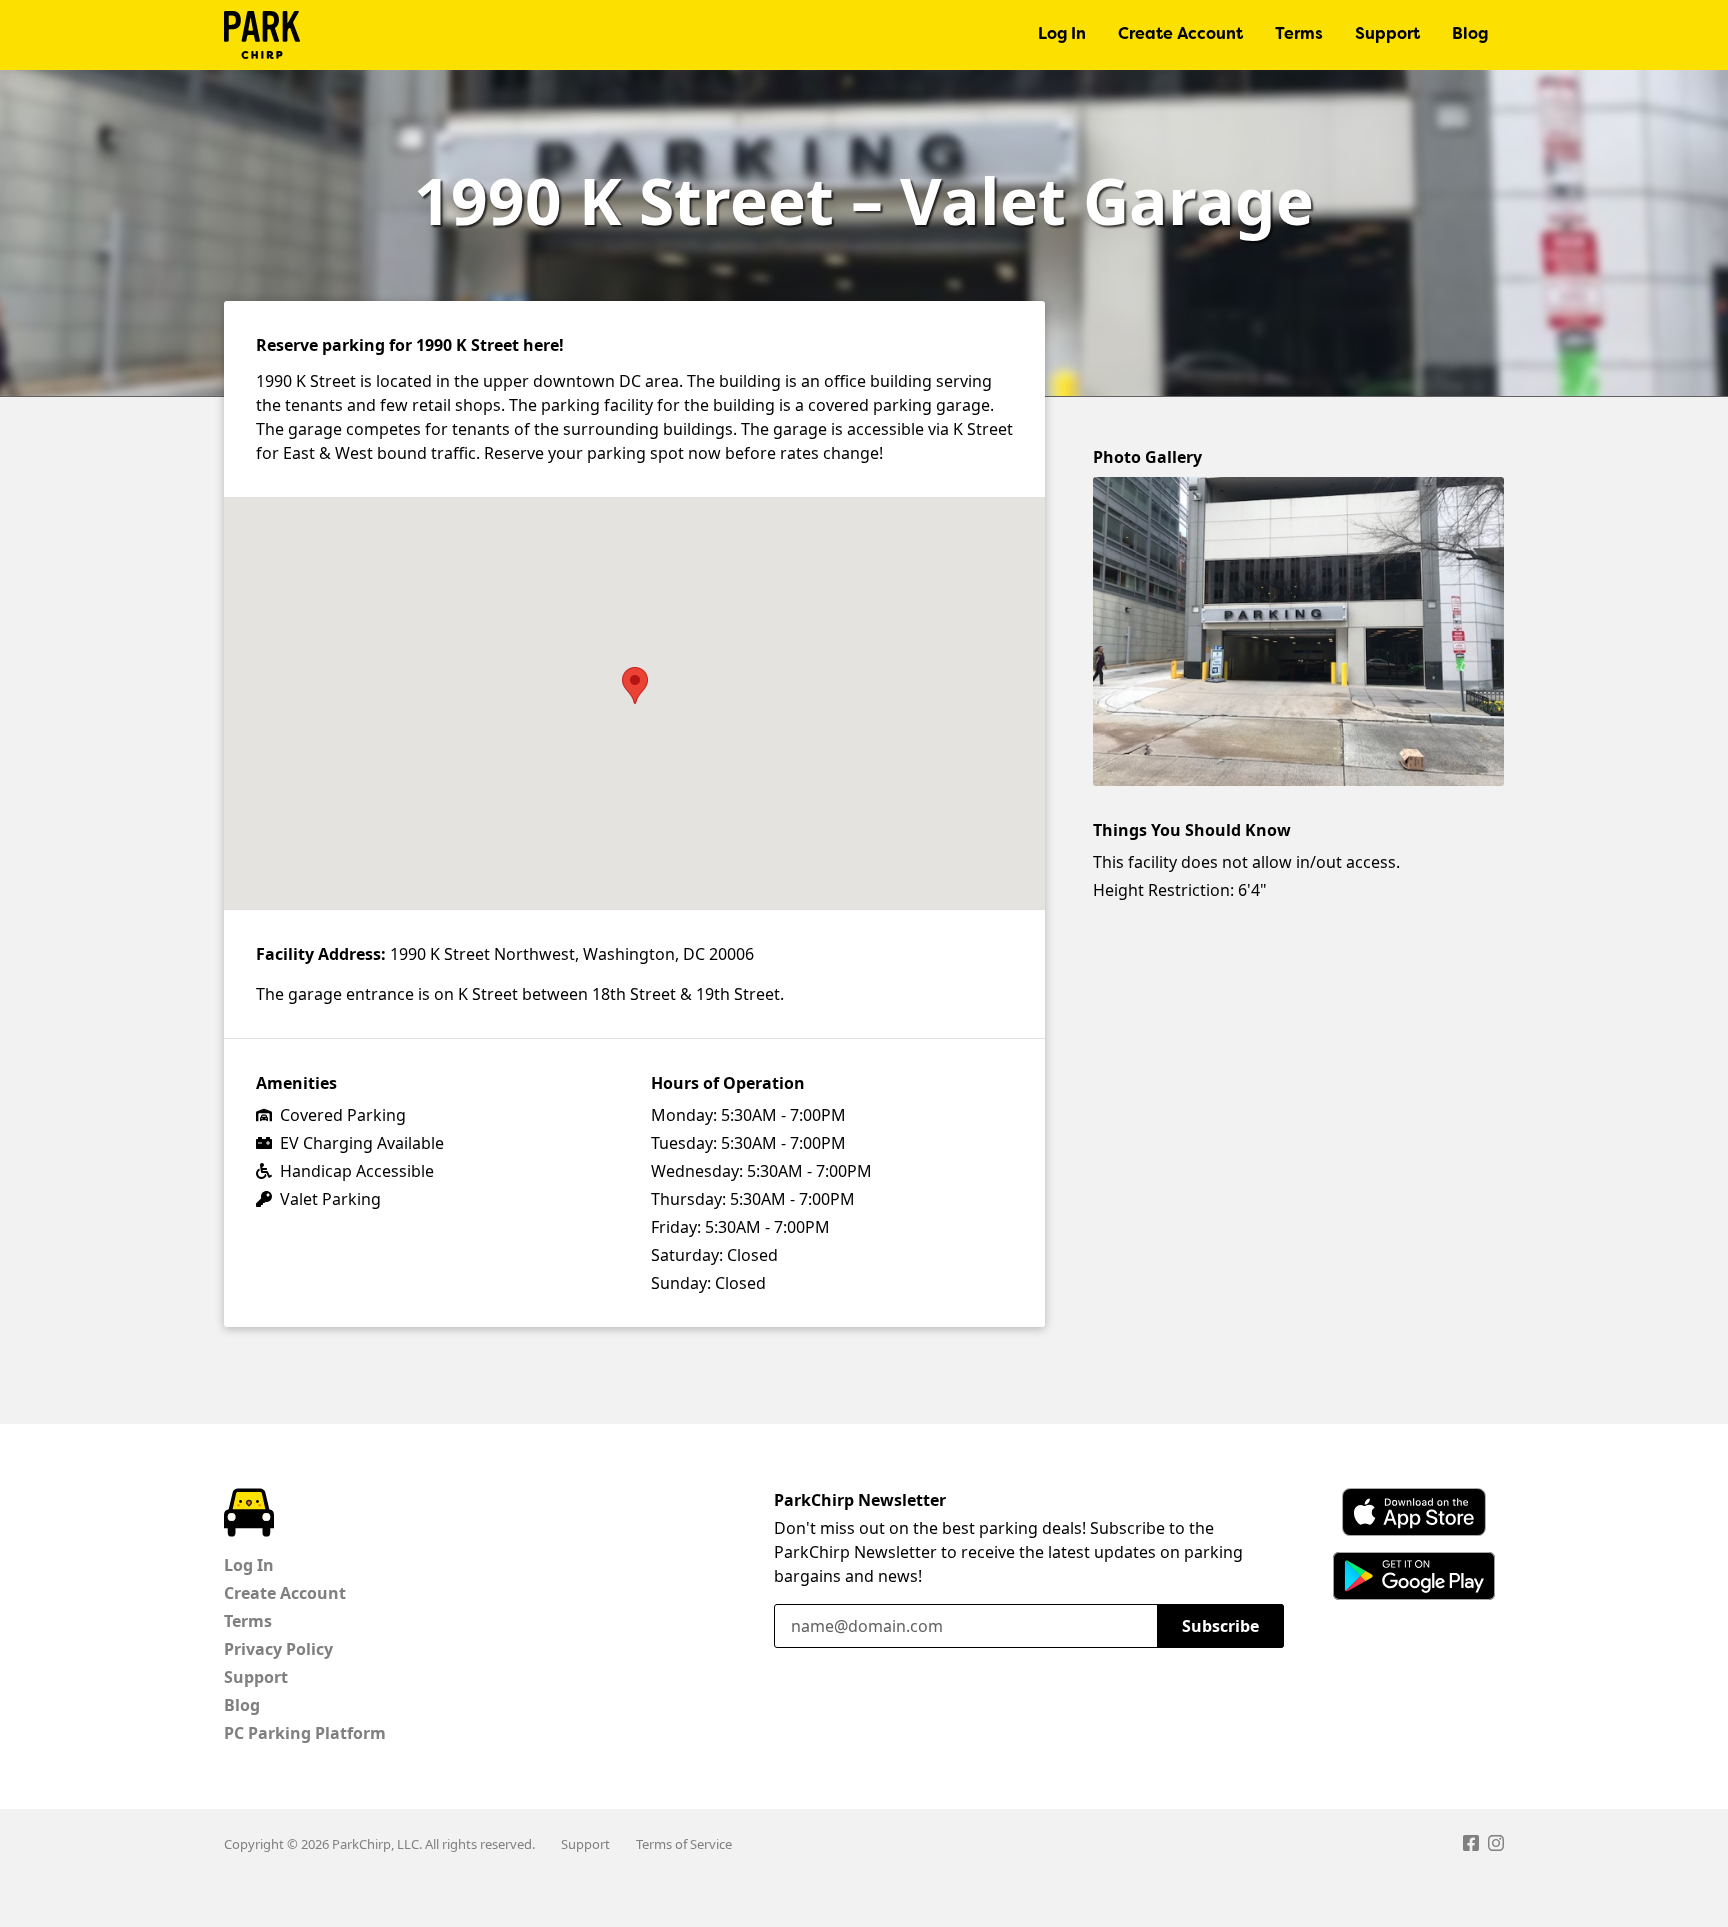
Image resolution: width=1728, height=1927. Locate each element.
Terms (1299, 35)
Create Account (1180, 35)
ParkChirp (262, 35)
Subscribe (1220, 1626)
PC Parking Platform (305, 1733)
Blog (1470, 35)
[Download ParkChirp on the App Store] (1414, 1512)
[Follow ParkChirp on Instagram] (1496, 1846)
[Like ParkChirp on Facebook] (1471, 1846)
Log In (1062, 35)
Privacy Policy (278, 1649)
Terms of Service (684, 1844)
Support (1387, 35)
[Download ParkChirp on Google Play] (1414, 1576)
